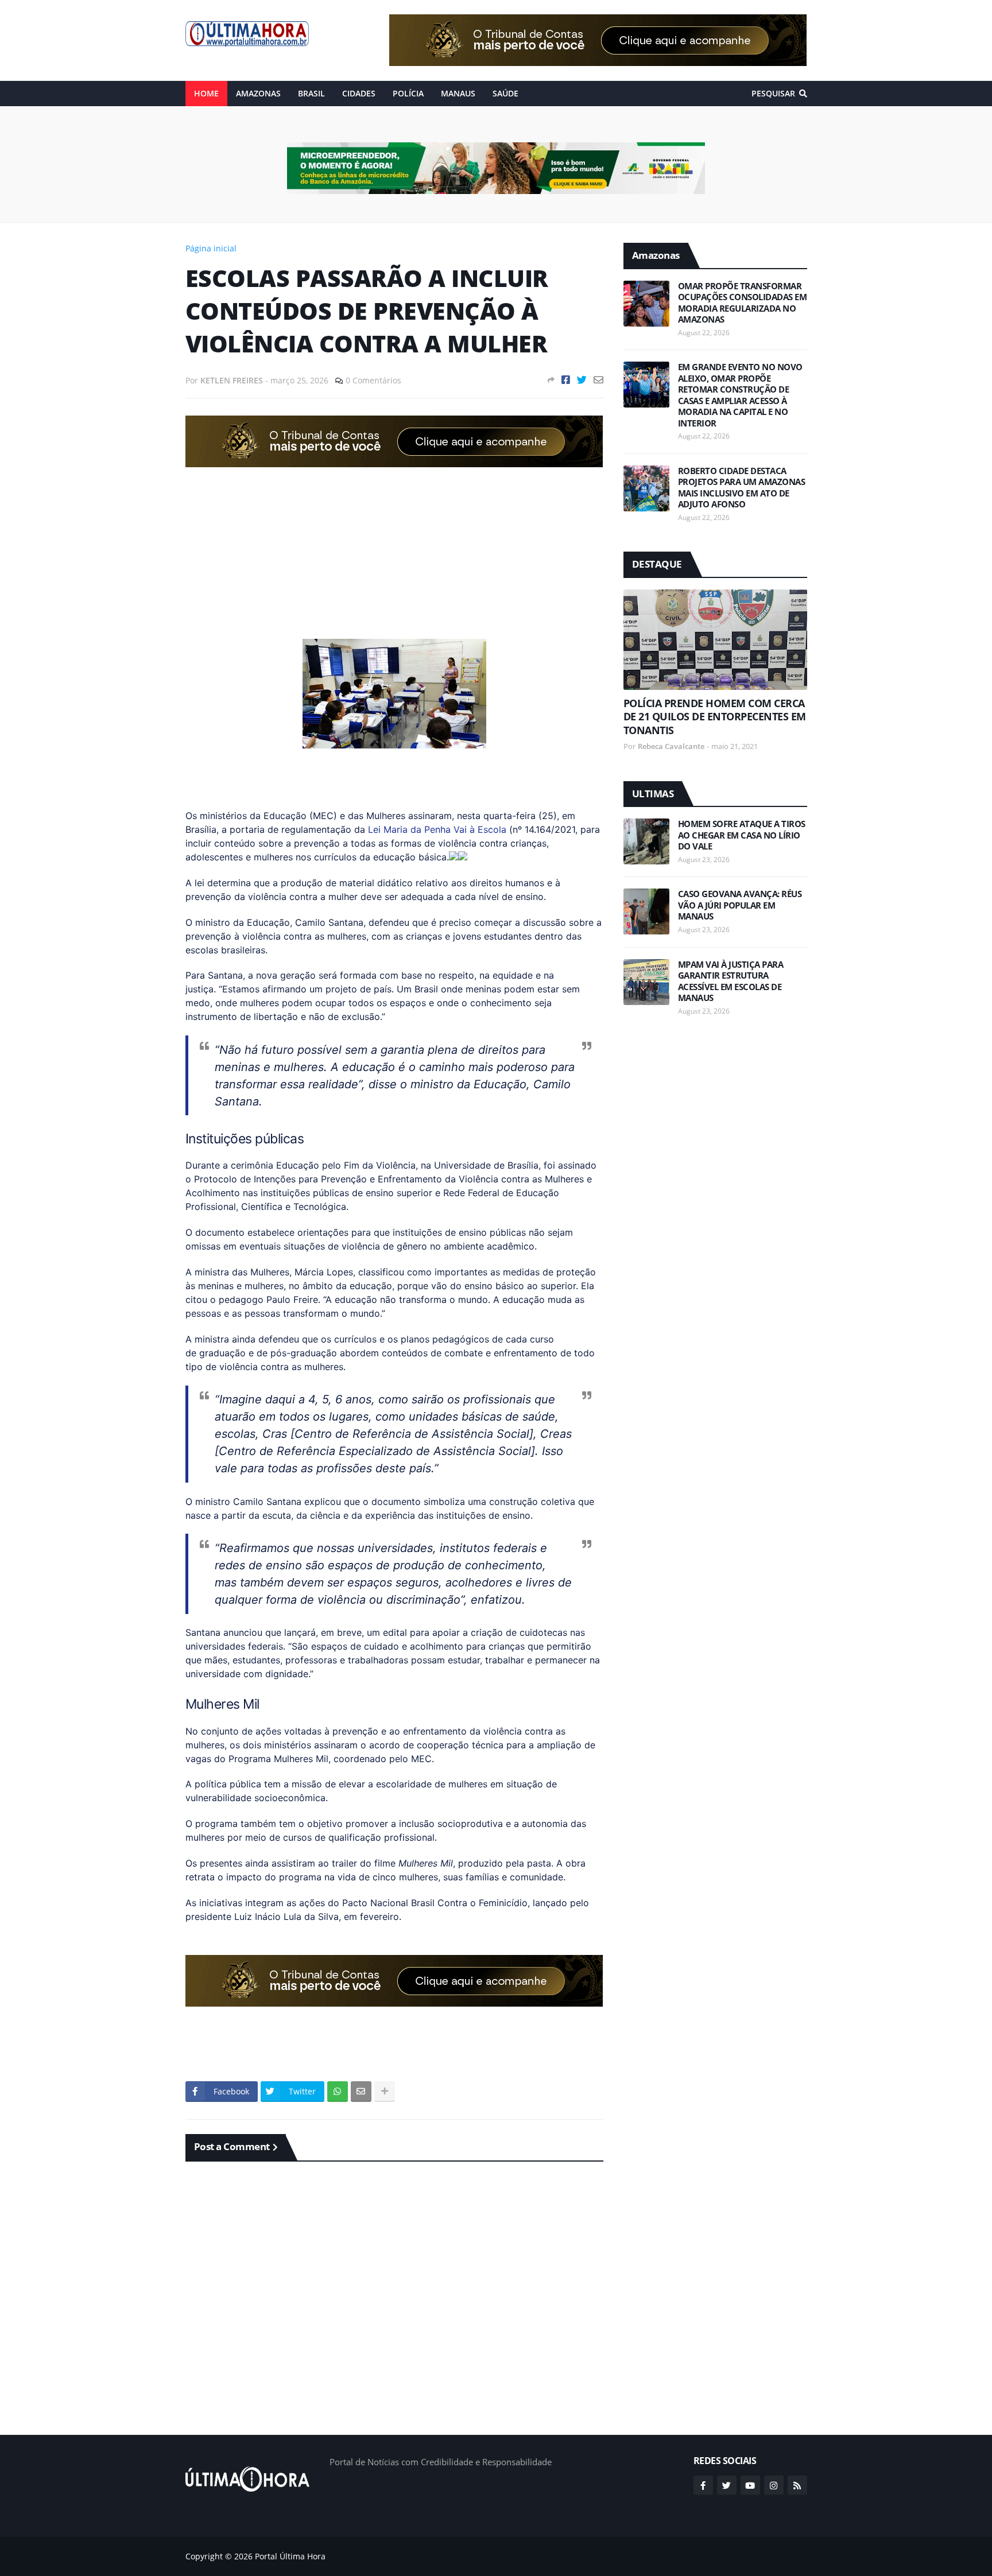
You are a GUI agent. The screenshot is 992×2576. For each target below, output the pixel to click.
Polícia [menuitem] (408, 93)
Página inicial (211, 248)
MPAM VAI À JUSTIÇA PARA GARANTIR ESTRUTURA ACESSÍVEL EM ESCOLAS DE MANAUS (731, 981)
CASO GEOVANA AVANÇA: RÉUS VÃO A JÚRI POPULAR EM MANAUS (740, 905)
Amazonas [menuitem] (258, 93)
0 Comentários (373, 380)
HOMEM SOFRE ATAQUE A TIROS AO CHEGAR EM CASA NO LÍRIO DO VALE (742, 835)
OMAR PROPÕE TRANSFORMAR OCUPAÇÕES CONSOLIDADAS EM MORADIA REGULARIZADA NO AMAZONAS (743, 303)
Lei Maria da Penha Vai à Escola (437, 829)
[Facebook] (566, 380)
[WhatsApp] (338, 2092)
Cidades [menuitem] (359, 93)
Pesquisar (773, 93)
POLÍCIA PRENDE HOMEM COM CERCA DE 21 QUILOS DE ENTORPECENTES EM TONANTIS (715, 717)
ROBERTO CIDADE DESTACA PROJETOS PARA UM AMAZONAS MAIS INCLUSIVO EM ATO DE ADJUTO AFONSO (742, 488)
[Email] (598, 380)
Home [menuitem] (206, 93)
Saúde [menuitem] (505, 93)
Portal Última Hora (290, 2556)
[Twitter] (582, 380)
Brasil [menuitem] (311, 93)
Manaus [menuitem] (458, 93)
